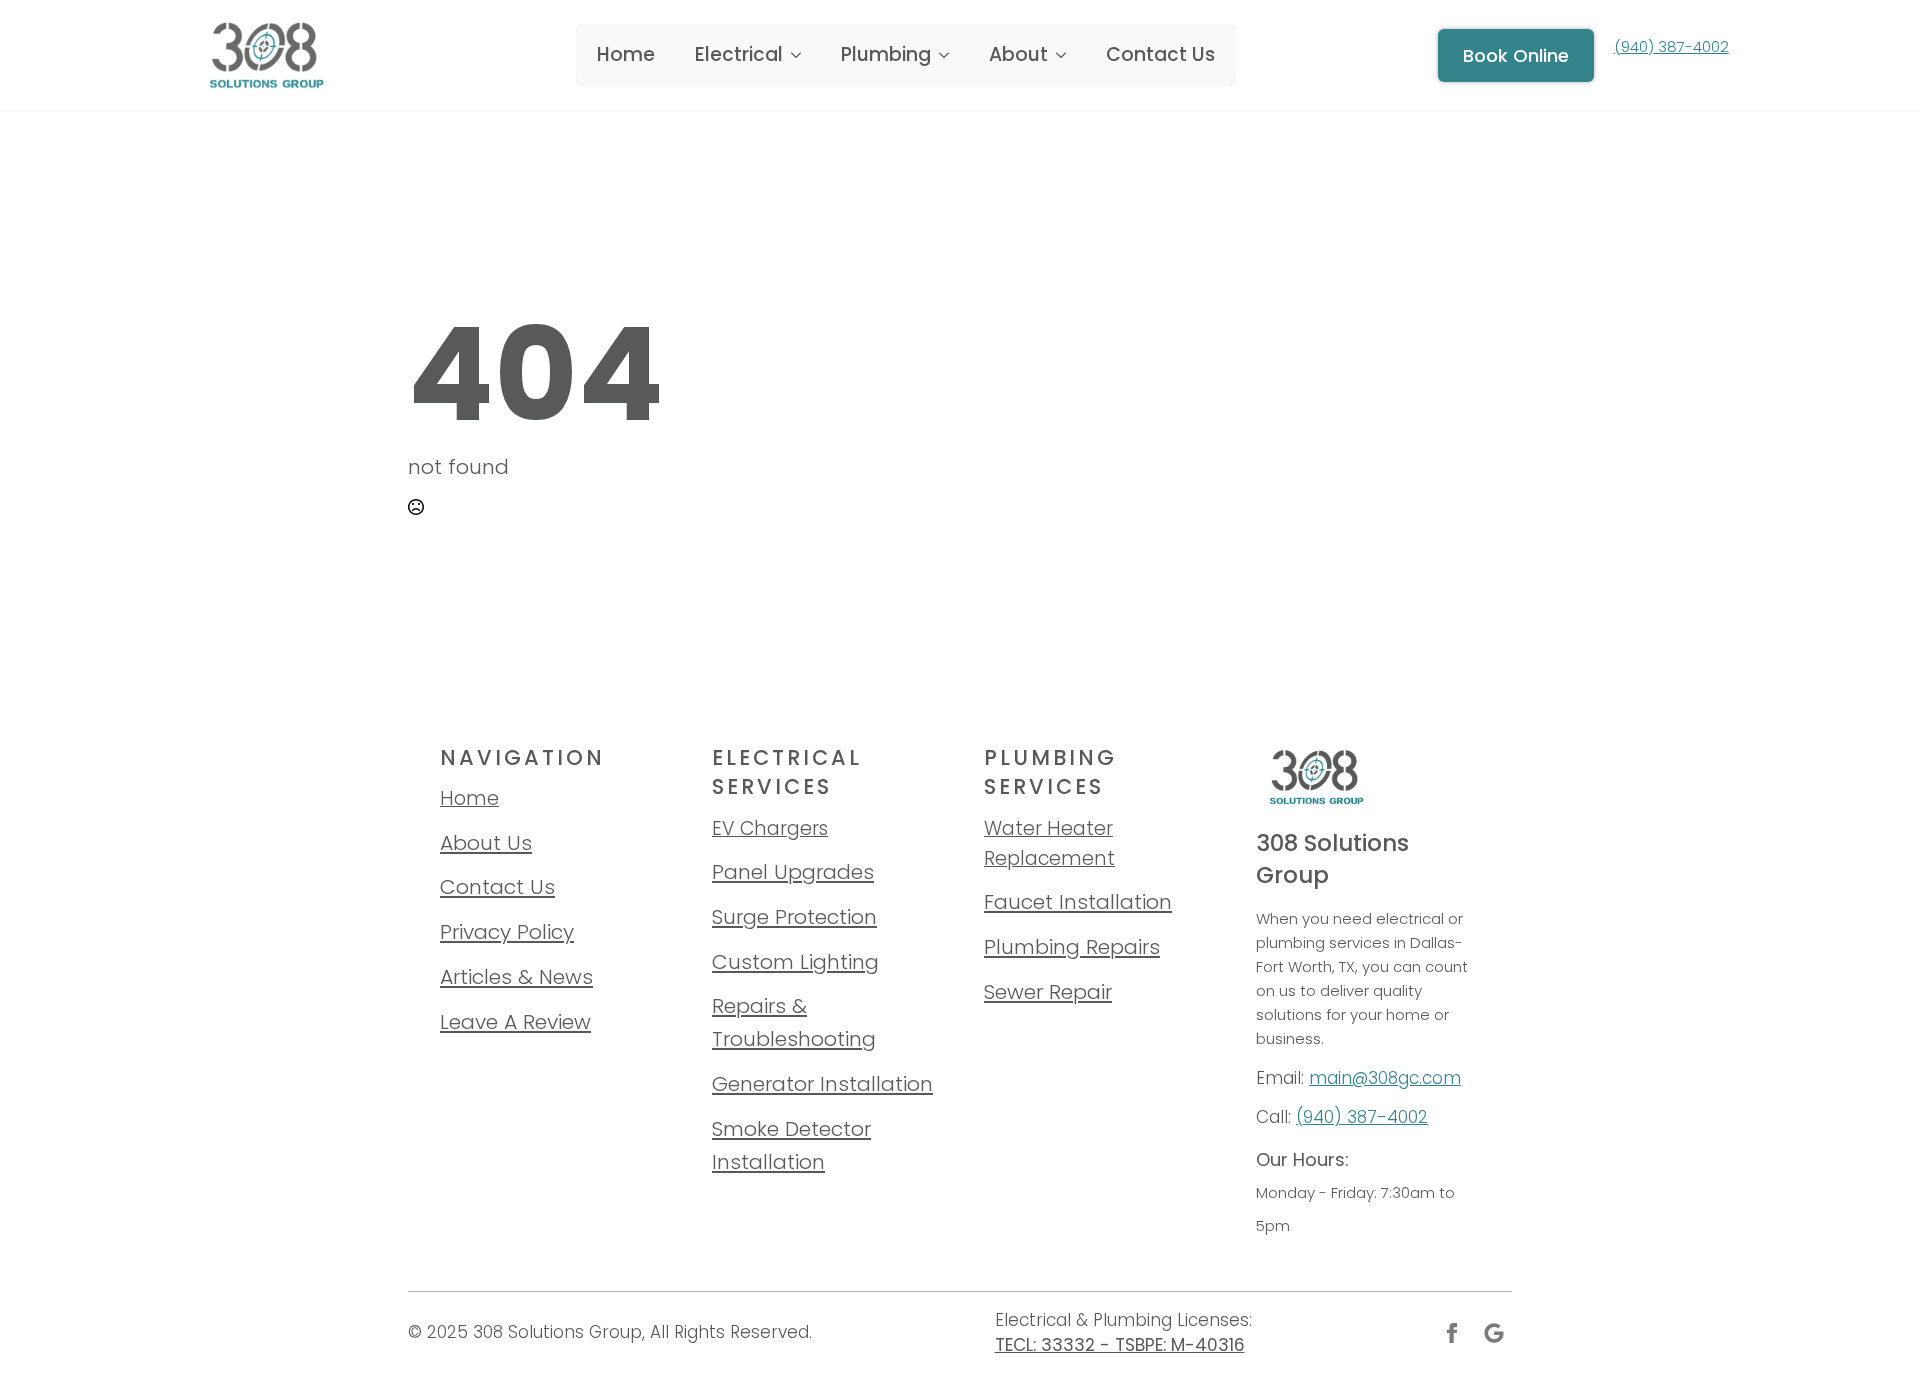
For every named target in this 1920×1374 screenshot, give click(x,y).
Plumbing (886, 54)
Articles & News (516, 976)
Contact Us (1160, 54)
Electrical (739, 54)
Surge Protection (794, 916)
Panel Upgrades (793, 871)
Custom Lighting (795, 961)
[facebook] (1452, 1333)
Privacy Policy (507, 931)
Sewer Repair (1048, 991)
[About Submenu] (1067, 55)
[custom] (1494, 1333)
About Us (486, 842)
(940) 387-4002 (1362, 1117)
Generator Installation (822, 1083)
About (1018, 54)
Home (626, 54)
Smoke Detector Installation (791, 1145)
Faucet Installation (1078, 901)
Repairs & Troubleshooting (794, 1022)
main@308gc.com (1385, 1078)
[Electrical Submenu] (802, 55)
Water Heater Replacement (1049, 843)
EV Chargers (770, 828)
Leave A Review (515, 1021)
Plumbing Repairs (1072, 946)
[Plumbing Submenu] (950, 55)
